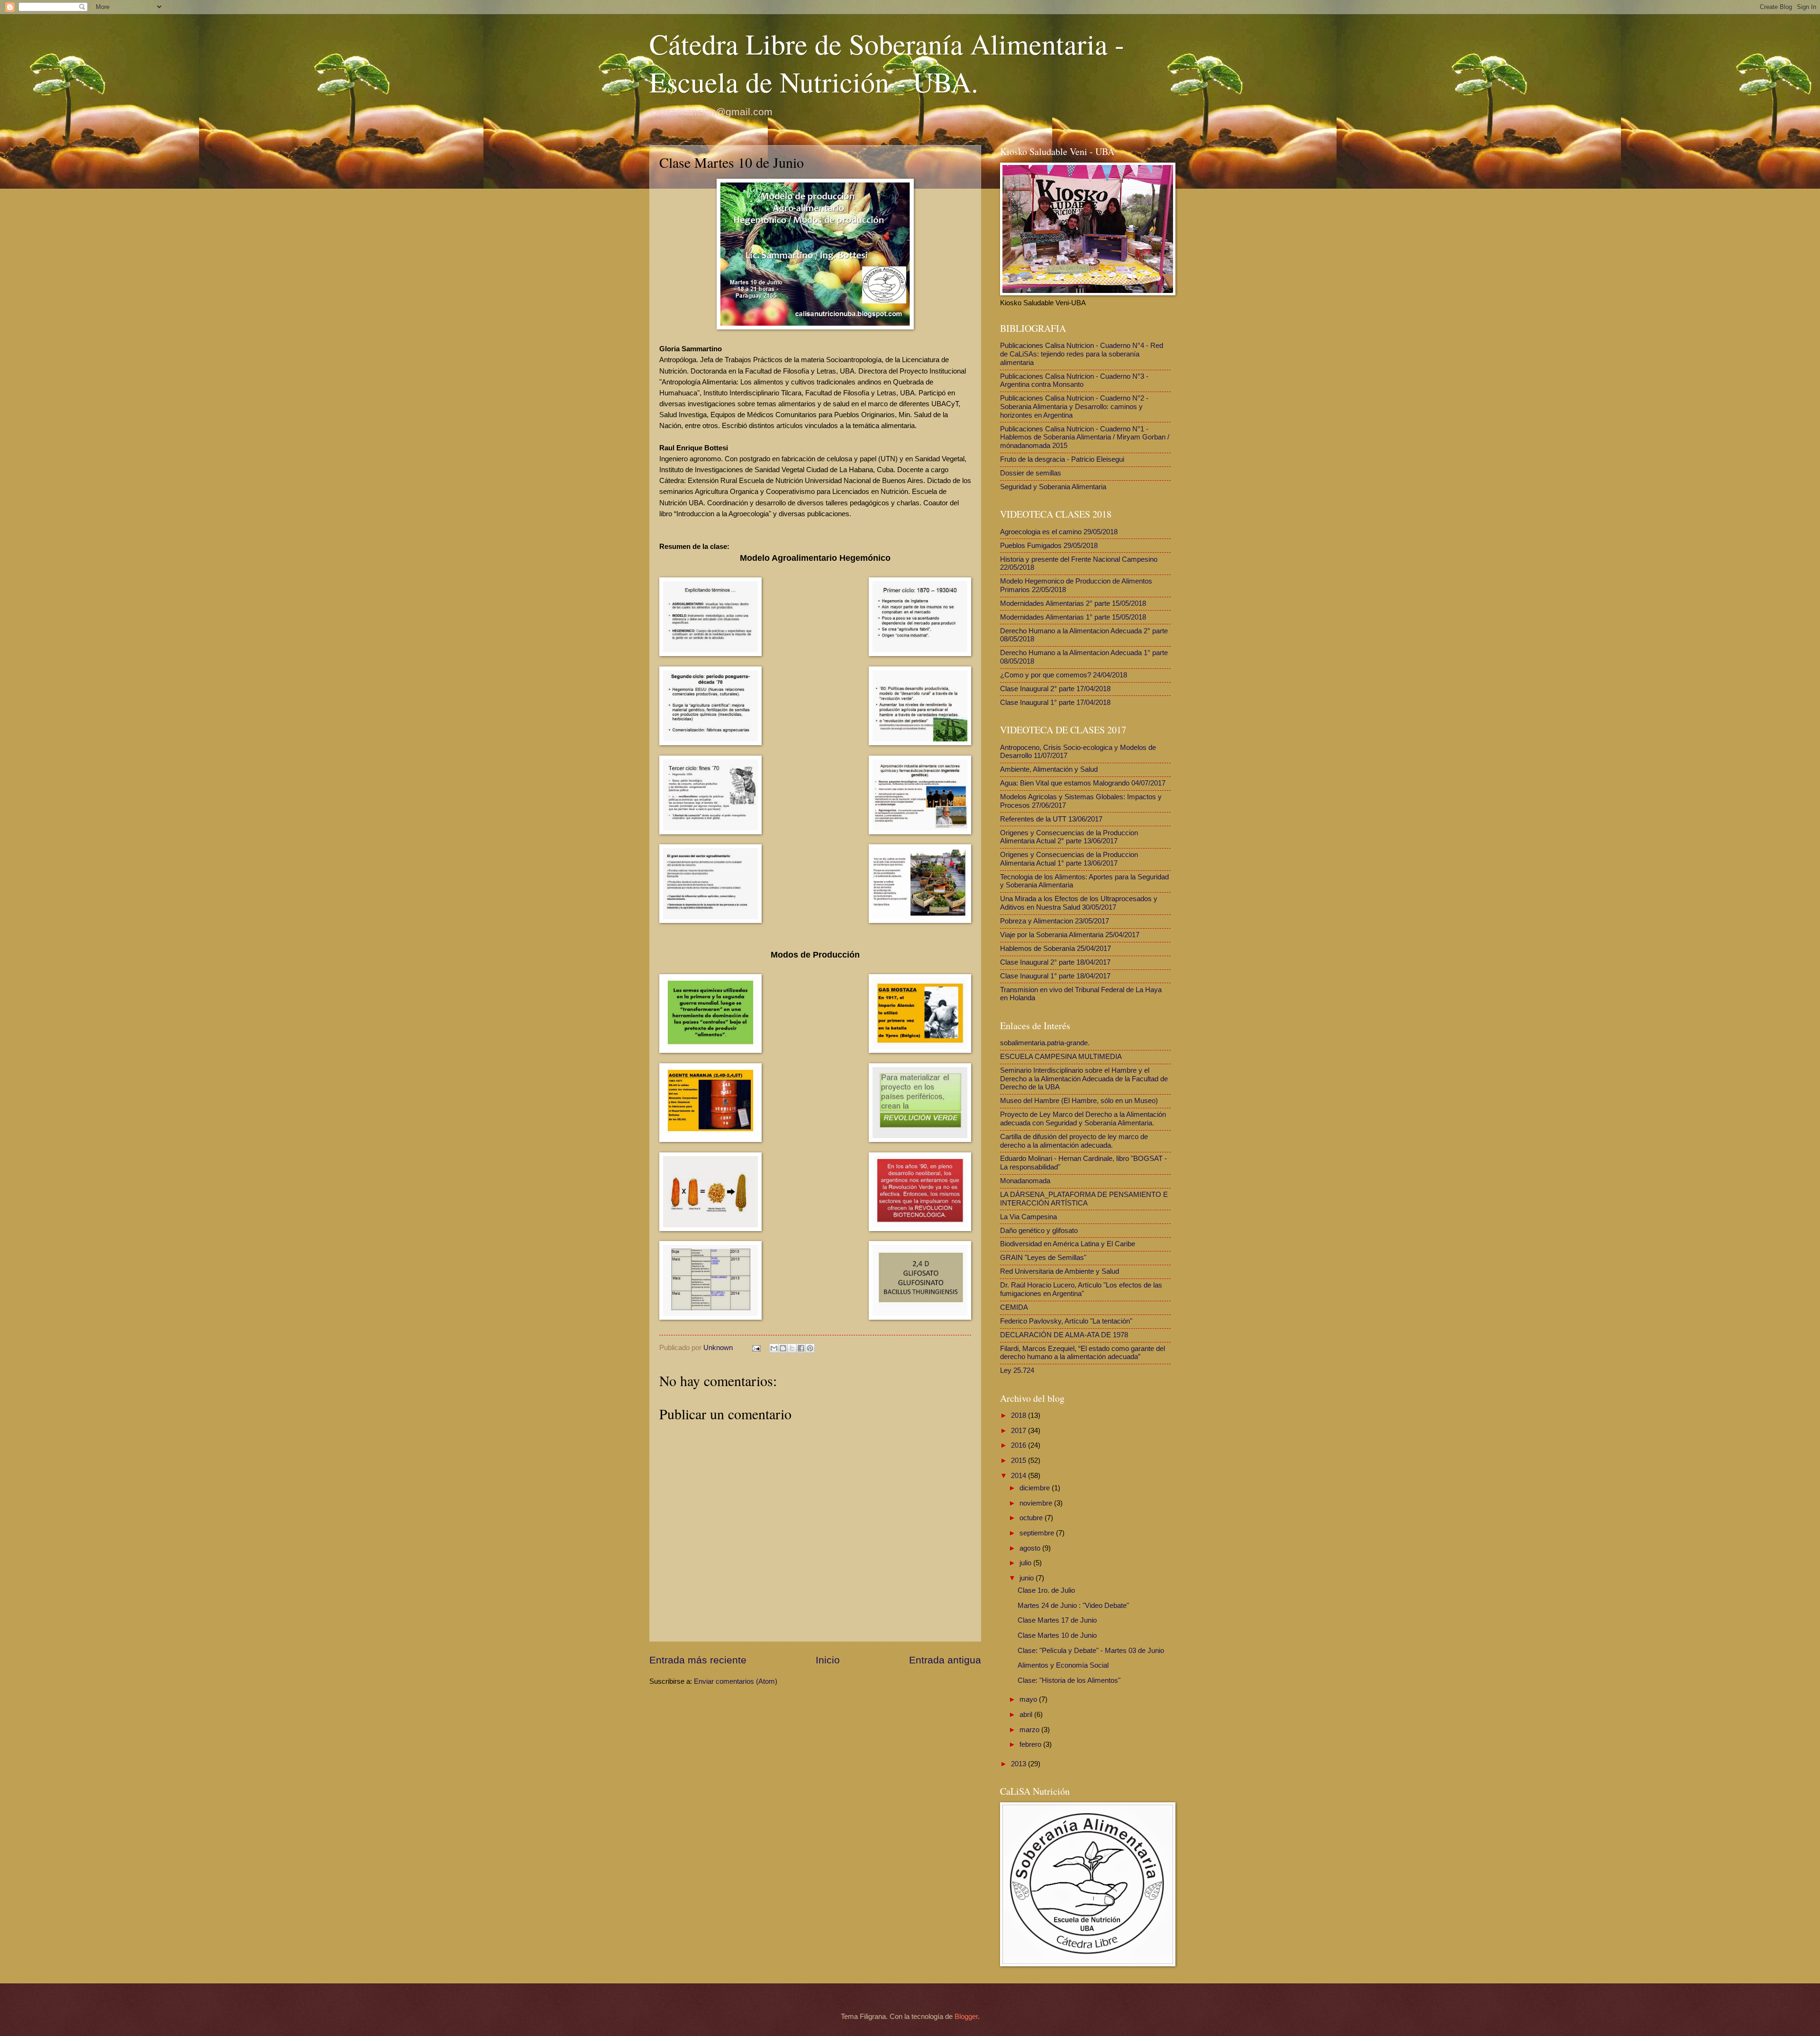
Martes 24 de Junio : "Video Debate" (1073, 1606)
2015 (1019, 1461)
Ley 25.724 (1017, 1370)
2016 (1019, 1445)
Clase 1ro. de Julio (1046, 1590)
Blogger (966, 2017)
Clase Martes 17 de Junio (1057, 1620)
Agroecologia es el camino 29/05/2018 (1059, 532)
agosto (1031, 1548)
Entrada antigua (945, 1660)
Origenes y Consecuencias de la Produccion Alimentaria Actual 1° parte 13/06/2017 (1069, 859)
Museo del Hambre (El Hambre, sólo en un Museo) (1079, 1101)
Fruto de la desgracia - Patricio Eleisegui (1062, 459)
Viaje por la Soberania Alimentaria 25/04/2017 (1070, 935)
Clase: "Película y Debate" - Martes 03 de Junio (1091, 1651)
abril (1027, 1715)
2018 (1019, 1415)
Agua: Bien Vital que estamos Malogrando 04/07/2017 (1083, 783)
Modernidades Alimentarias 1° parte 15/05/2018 (1073, 617)
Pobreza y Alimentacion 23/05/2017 (1055, 921)
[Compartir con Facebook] (801, 1348)
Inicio (828, 1660)
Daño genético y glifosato (1039, 1231)
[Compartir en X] (792, 1348)
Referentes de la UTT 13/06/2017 (1051, 819)
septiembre (1038, 1533)
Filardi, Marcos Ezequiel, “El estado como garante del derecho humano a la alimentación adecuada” (1083, 1353)
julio (1026, 1563)
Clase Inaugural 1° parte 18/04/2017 (1055, 976)
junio (1028, 1578)
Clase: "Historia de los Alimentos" (1069, 1680)
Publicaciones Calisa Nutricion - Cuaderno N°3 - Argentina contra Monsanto (1074, 381)
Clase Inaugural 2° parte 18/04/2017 (1055, 962)
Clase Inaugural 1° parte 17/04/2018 (1055, 703)
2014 (1019, 1476)
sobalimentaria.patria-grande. (1045, 1043)
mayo (1029, 1699)
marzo (1030, 1730)
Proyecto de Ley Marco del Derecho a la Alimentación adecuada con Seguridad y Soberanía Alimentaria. (1083, 1119)
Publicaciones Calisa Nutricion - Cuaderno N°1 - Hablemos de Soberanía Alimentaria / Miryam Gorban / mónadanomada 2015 (1085, 437)
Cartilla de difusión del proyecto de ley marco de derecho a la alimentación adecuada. (1074, 1141)
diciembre (1036, 1488)
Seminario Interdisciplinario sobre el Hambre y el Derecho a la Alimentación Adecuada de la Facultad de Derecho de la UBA (1084, 1079)
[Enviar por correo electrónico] (774, 1348)
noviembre (1037, 1503)
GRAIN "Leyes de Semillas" (1043, 1258)
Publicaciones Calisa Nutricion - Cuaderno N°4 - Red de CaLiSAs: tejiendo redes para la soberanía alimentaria (1082, 354)
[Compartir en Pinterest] (810, 1348)
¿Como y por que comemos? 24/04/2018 (1064, 675)
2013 (1019, 1764)
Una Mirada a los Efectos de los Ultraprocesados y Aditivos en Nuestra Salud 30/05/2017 (1079, 903)
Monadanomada (1025, 1181)
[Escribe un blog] (783, 1348)
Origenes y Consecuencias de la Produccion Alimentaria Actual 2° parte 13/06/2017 (1069, 837)
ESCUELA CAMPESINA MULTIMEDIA (1061, 1057)
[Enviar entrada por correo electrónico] (755, 1348)
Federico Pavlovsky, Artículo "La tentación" (1066, 1321)
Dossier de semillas (1031, 473)
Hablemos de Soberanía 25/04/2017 (1056, 949)
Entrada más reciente (698, 1660)
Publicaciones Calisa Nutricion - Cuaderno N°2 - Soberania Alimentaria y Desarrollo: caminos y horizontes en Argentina (1074, 406)
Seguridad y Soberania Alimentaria (1053, 487)
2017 (1019, 1431)
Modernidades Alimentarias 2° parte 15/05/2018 (1073, 603)
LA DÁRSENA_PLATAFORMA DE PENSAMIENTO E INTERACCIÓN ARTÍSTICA (1084, 1199)
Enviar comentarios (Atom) (736, 1681)
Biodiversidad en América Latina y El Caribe (1068, 1244)
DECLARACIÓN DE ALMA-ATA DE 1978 (1064, 1335)
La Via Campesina (1028, 1217)
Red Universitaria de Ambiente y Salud (1060, 1271)
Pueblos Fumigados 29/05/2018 (1049, 546)
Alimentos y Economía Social (1063, 1665)
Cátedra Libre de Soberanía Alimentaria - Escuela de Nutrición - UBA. (887, 63)
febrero (1031, 1744)
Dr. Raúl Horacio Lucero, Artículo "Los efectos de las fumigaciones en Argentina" (1081, 1289)
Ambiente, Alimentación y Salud (1049, 769)
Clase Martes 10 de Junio (1057, 1635)
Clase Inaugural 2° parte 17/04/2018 (1055, 689)
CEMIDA (1014, 1307)
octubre (1032, 1518)
